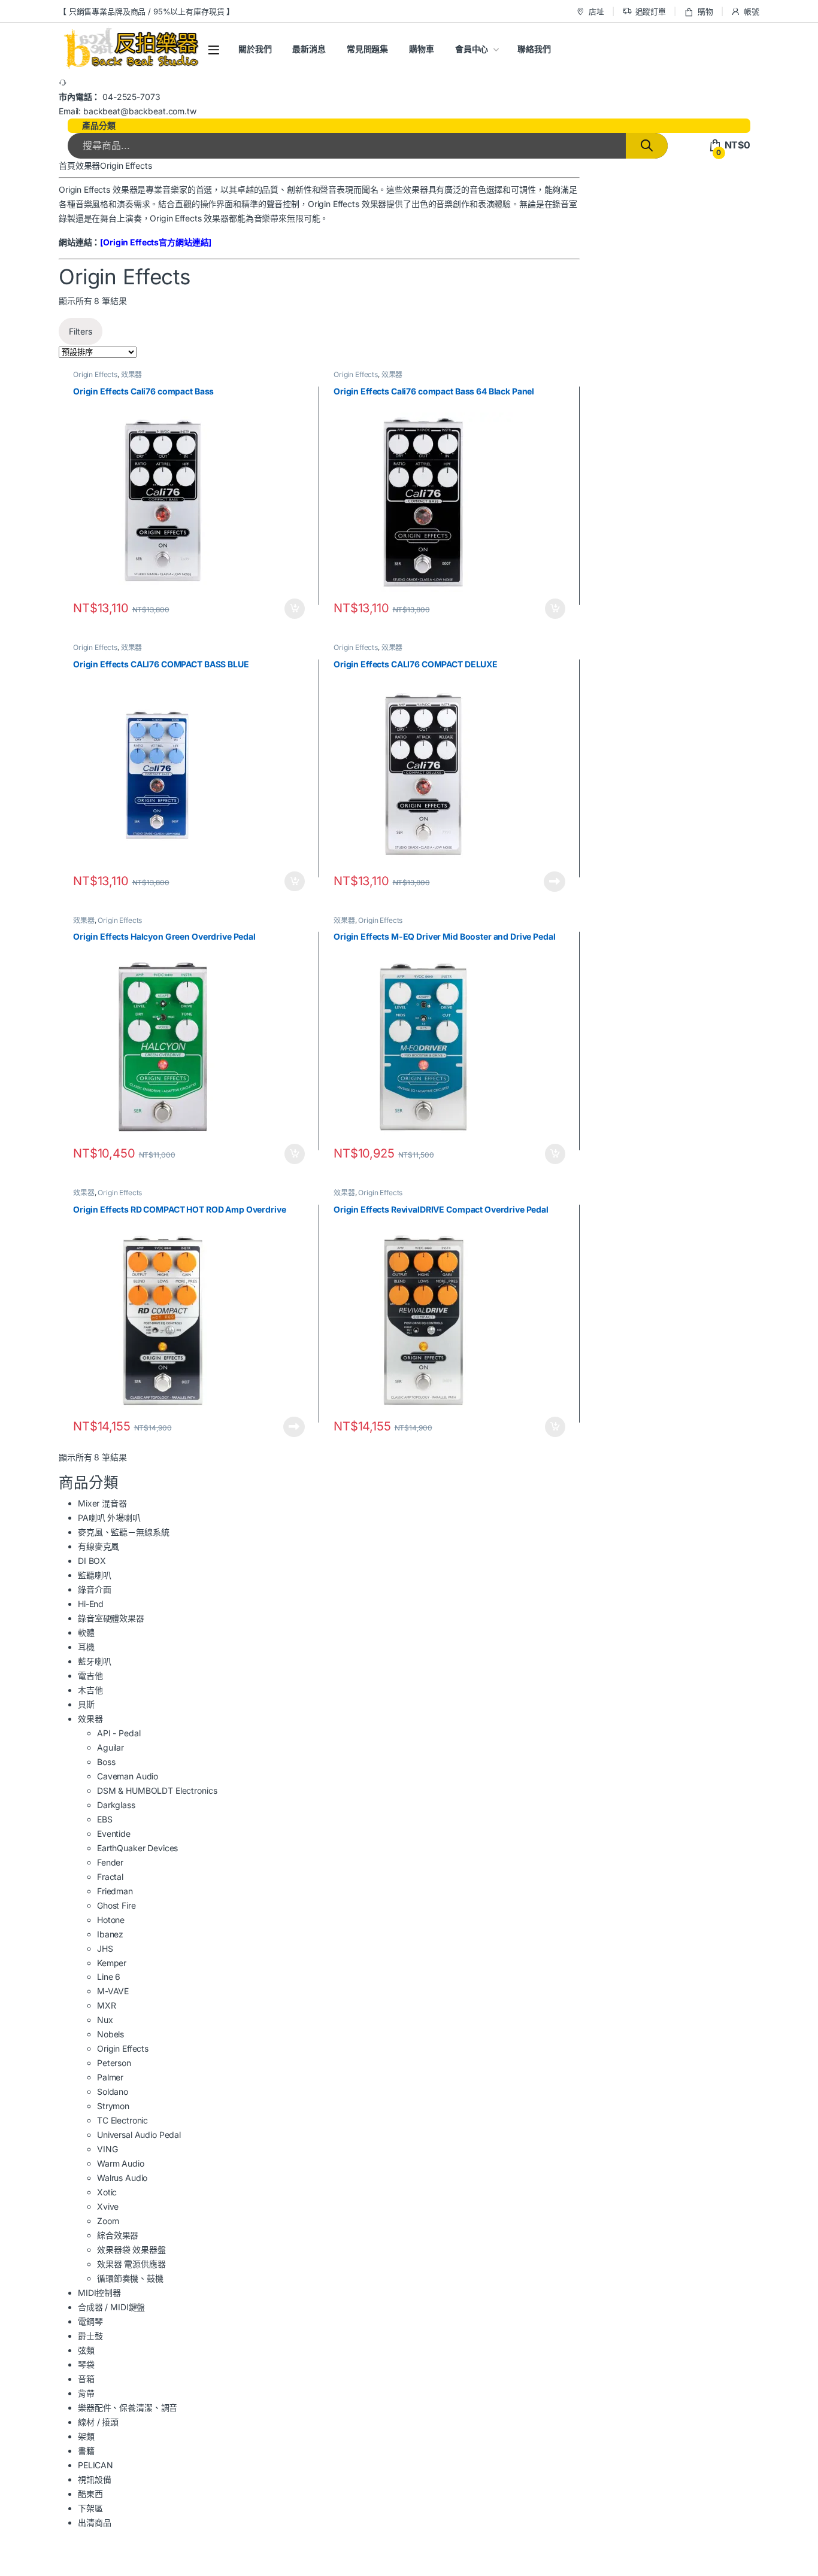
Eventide (114, 1834)
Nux (105, 2020)
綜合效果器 (118, 2235)
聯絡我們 (534, 49)
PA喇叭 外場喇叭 (109, 1518)
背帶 (86, 2393)
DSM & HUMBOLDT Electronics (157, 1790)
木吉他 (90, 1690)
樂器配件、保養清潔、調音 (128, 2408)
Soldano (113, 2092)
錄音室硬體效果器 (111, 1618)
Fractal (110, 1877)
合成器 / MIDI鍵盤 (111, 2307)
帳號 (752, 11)
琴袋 (86, 2364)
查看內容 (555, 882)
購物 (705, 11)
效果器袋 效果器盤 (131, 2250)
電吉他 (90, 1676)
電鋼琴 (90, 2321)
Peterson (114, 2063)
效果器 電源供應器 (131, 2264)
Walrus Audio (122, 2178)
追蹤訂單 (651, 11)
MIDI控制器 (99, 2293)
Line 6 (109, 1977)
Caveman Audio (128, 1776)
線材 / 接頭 (98, 2422)
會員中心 (472, 49)
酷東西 (90, 2494)
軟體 (86, 1632)
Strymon (113, 2106)
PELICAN (96, 2465)
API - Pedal (119, 1733)
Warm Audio (121, 2163)
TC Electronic (122, 2120)
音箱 (86, 2379)
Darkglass (116, 1805)
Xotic (107, 2192)
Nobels (110, 2034)
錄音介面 (94, 1589)
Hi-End (91, 1604)
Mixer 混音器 (102, 1503)
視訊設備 (94, 2479)
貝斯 (86, 1704)
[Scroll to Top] (409, 2570)
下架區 (90, 2508)
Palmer (110, 2077)
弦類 (86, 2350)
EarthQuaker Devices (137, 1848)
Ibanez (110, 1934)
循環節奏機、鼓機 (130, 2278)
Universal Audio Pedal (139, 2135)
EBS (105, 1819)
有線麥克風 (99, 1546)
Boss (106, 1762)
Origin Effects (95, 374)
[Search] (647, 146)
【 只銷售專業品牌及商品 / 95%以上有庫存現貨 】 (146, 11)
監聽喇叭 (94, 1575)
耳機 (86, 1647)
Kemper (112, 1963)
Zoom (108, 2221)
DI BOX (92, 1561)
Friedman (115, 1891)
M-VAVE (113, 1991)
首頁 (67, 165)
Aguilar (110, 1747)
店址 (596, 11)
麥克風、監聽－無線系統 (123, 1532)
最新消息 (309, 49)
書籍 (86, 2451)
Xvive (108, 2206)
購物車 (422, 49)
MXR (107, 2005)
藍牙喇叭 (94, 1661)
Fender (110, 1862)
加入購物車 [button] (295, 609)
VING (107, 2149)
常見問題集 (367, 49)
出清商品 (94, 2522)
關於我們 (255, 49)
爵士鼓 (90, 2336)
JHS (105, 1948)
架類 (86, 2436)
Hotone (111, 1920)
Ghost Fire (116, 1905)
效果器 (88, 165)
